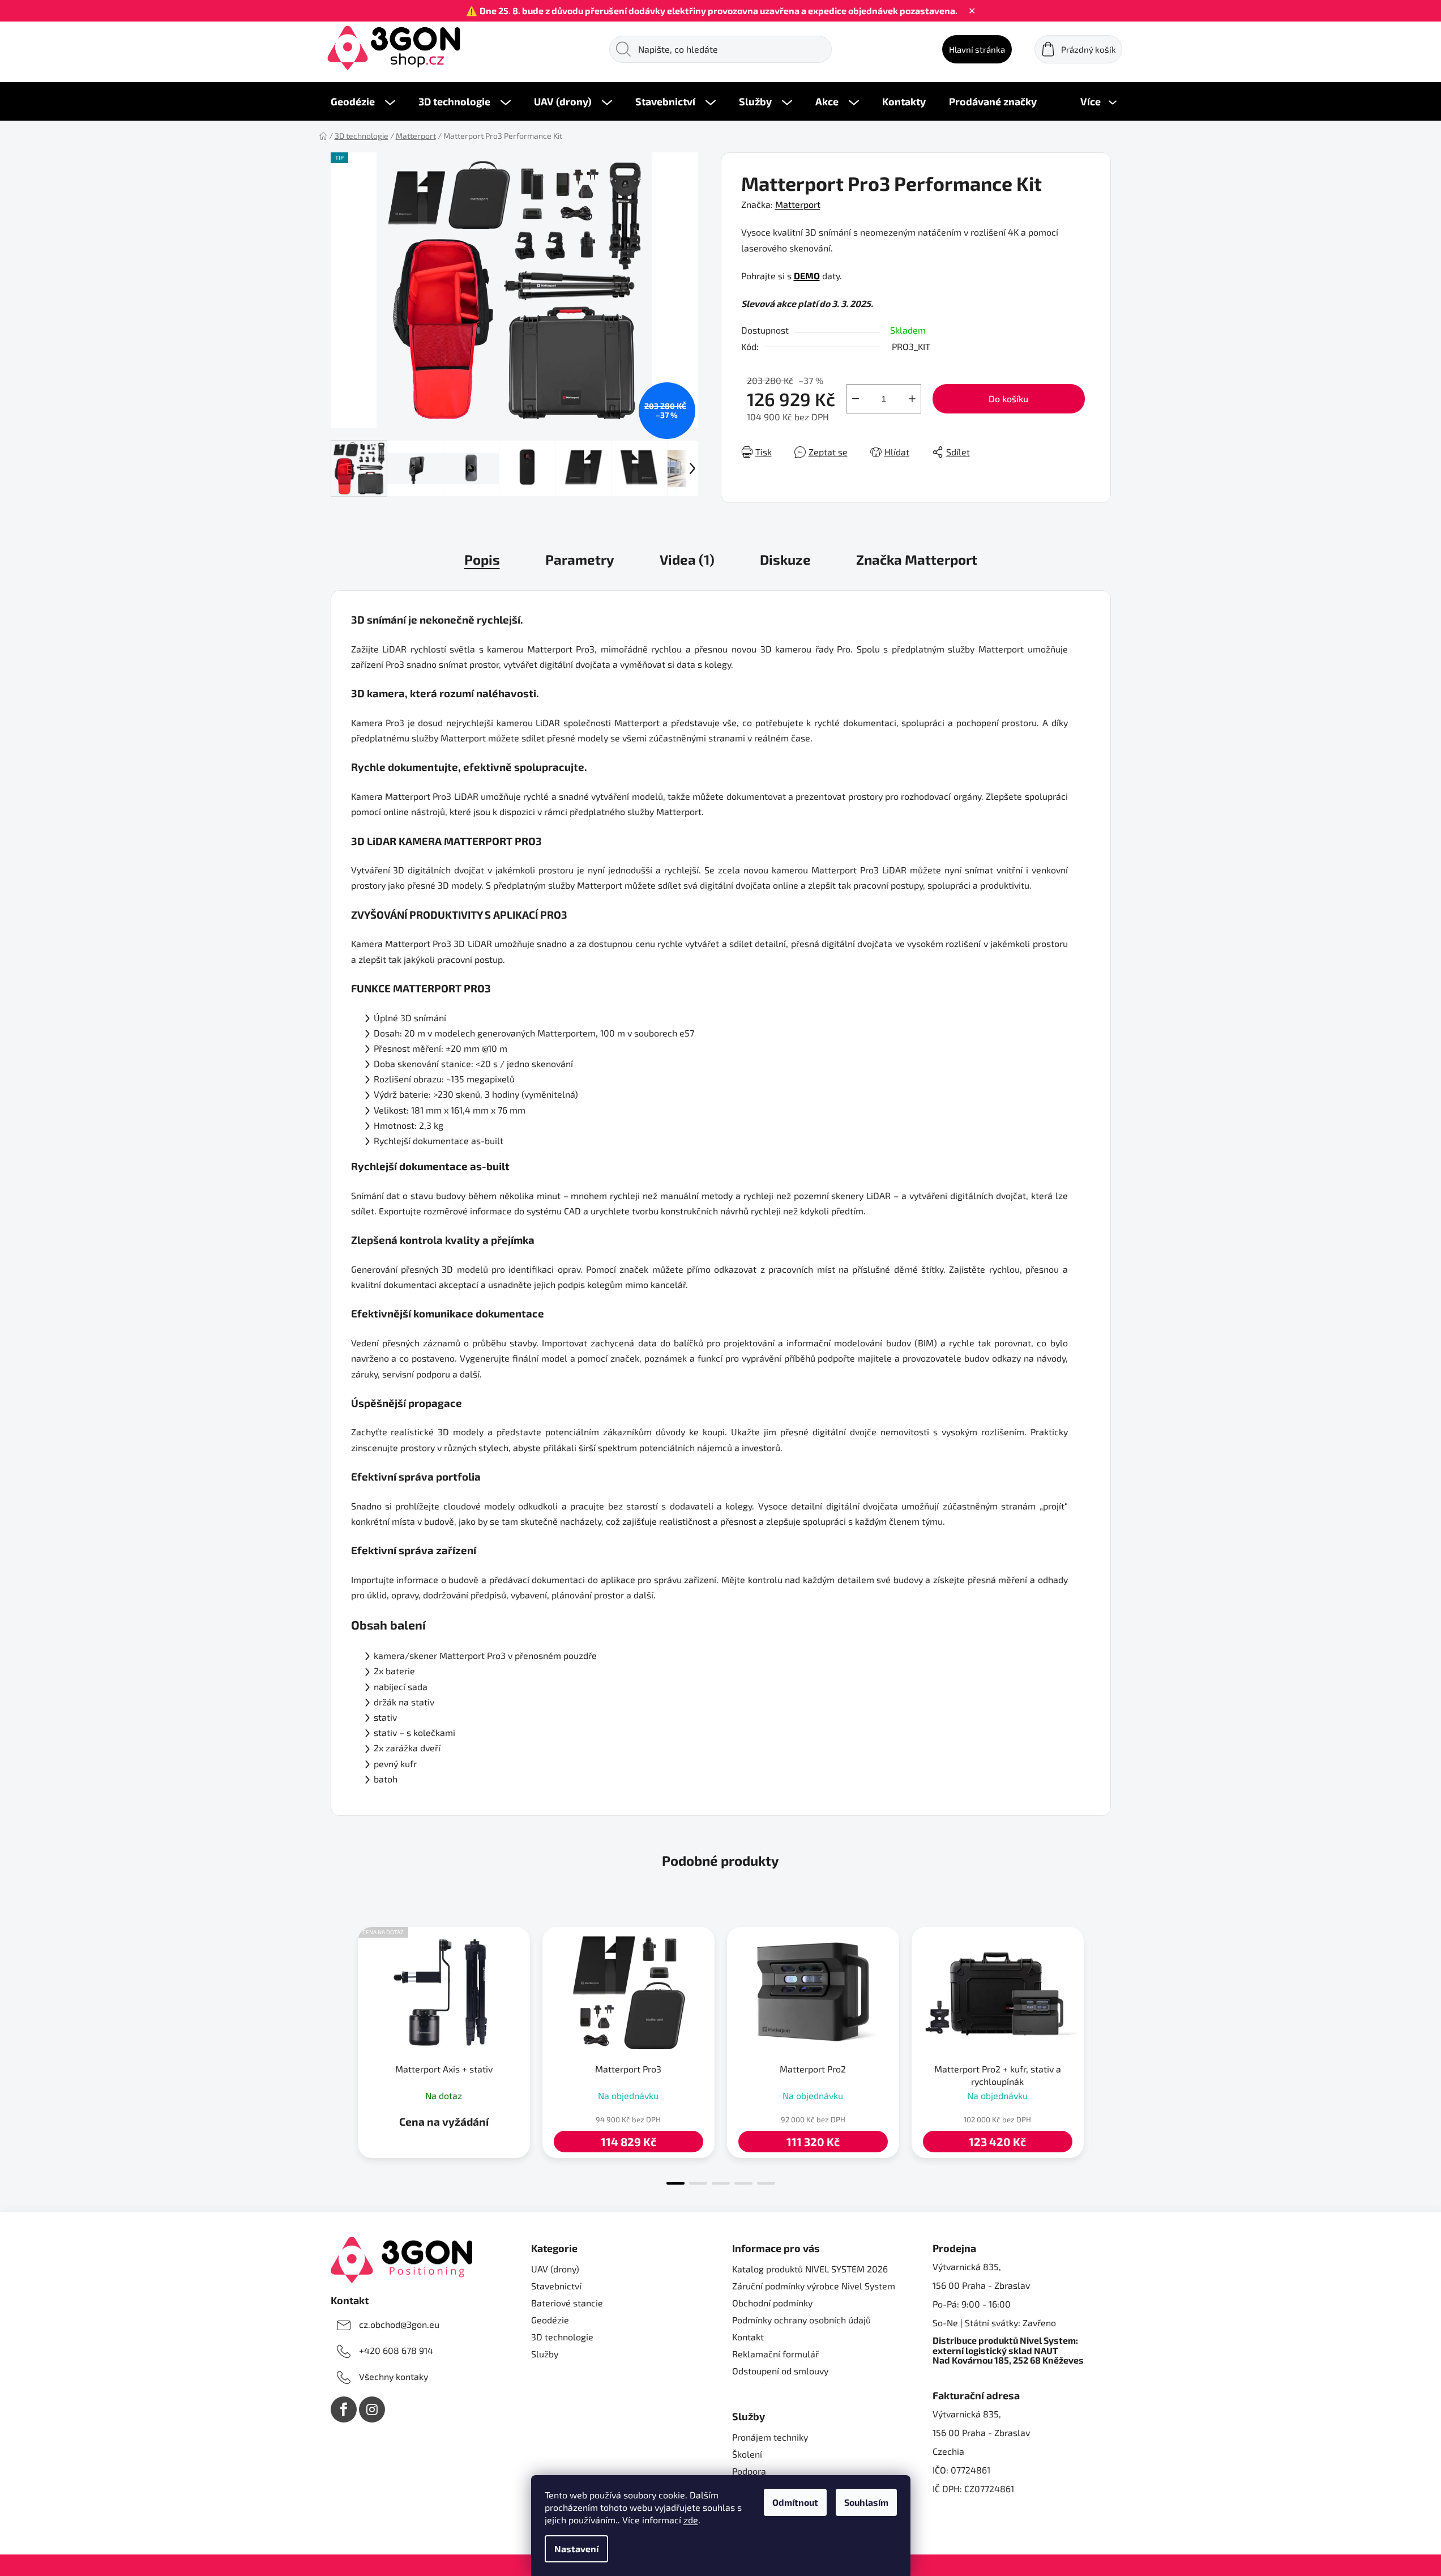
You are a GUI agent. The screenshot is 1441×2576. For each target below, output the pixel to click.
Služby (545, 2354)
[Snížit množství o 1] (856, 399)
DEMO (807, 276)
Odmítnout (795, 2502)
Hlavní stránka (977, 49)
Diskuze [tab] (785, 559)
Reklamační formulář (775, 2354)
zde (691, 2520)
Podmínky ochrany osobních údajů (801, 2320)
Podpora (749, 2471)
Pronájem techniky (770, 2437)
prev (340, 2053)
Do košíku (1008, 398)
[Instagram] (372, 2409)
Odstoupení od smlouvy (780, 2371)
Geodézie (550, 2320)
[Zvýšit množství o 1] (912, 399)
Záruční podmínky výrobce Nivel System (814, 2286)
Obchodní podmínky (772, 2303)
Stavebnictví (556, 2286)
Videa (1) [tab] (687, 559)
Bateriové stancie (567, 2303)
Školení (747, 2454)
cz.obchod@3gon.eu (399, 2324)
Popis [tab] (482, 559)
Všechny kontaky (394, 2376)
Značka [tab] (917, 559)
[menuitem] (363, 101)
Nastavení (576, 2549)
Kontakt (748, 2337)
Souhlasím (866, 2502)
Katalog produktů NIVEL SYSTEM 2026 (810, 2269)
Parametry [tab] (580, 559)
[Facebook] (344, 2409)
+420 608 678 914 (396, 2350)
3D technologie (562, 2337)
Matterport (798, 204)
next (1102, 2053)
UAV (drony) (555, 2269)
